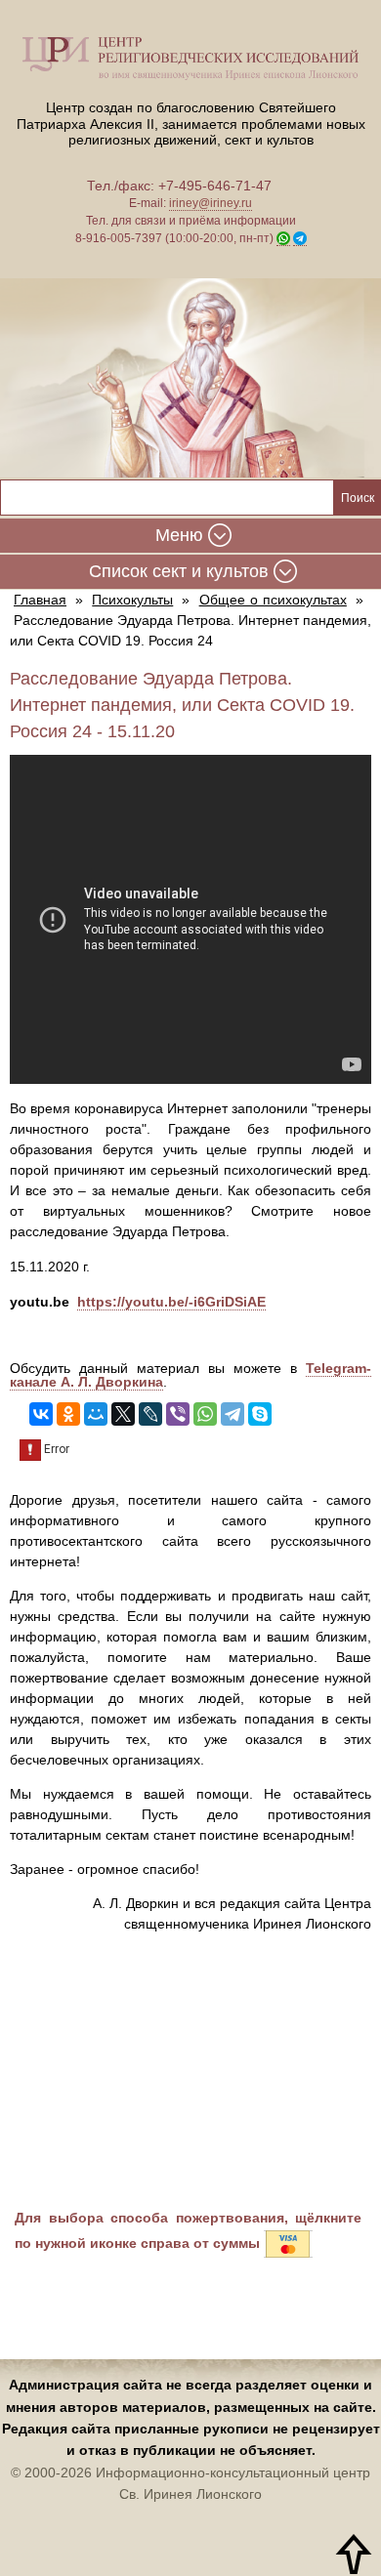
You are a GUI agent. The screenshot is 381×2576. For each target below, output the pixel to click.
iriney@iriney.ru (211, 203)
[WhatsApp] (205, 1414)
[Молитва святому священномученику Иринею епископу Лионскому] (190, 379)
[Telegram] (233, 1414)
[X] (123, 1414)
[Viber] (178, 1414)
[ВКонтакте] (41, 1414)
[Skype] (260, 1414)
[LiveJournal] (150, 1414)
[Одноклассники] (68, 1414)
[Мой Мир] (96, 1414)
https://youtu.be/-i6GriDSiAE (171, 1302)
